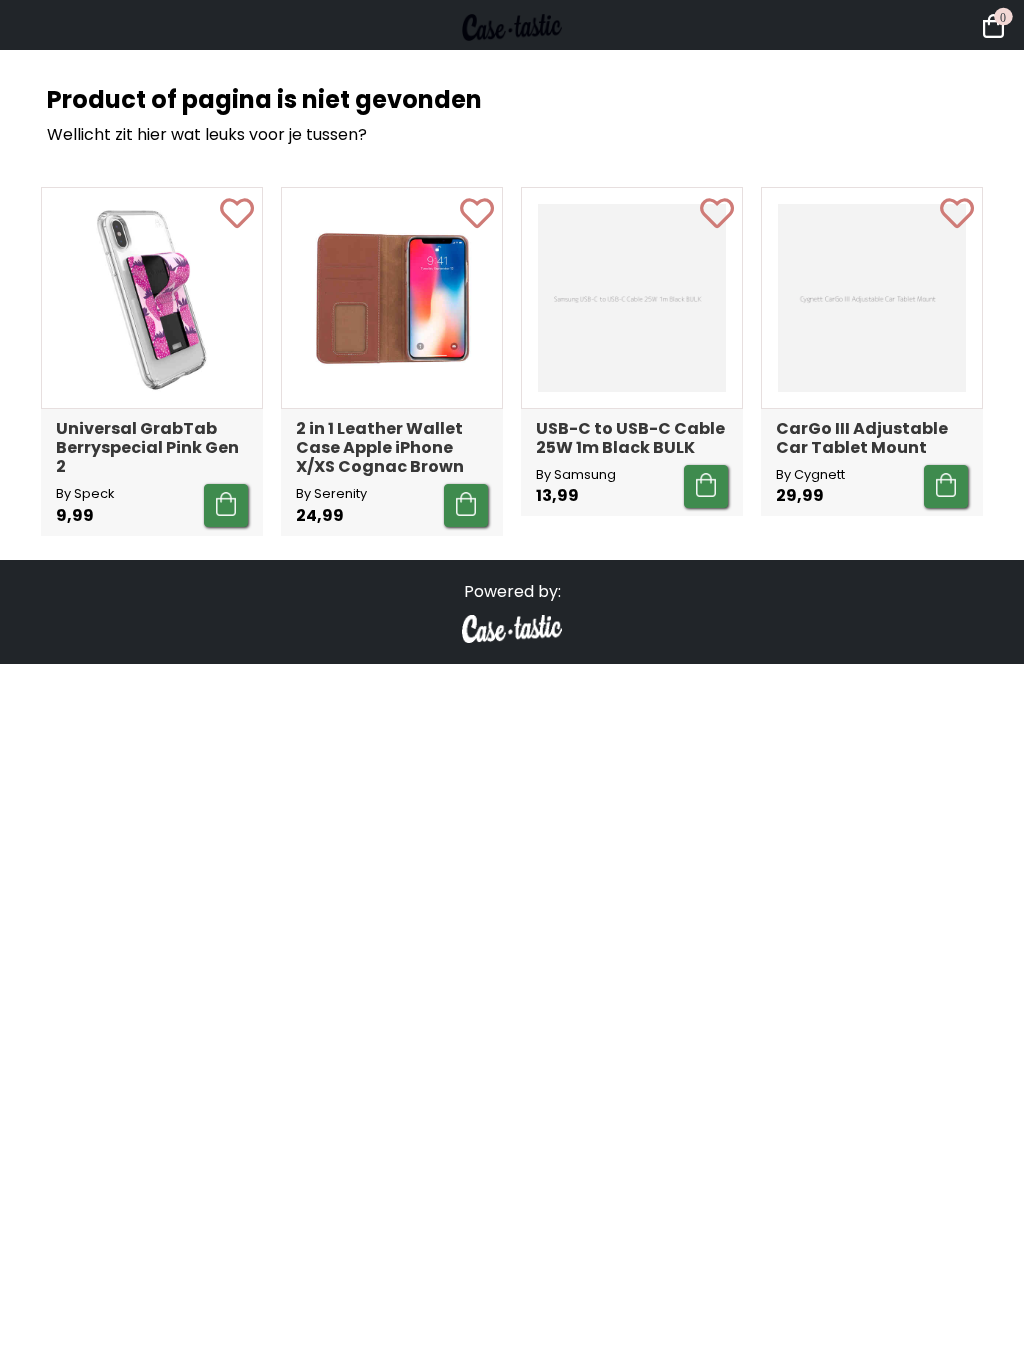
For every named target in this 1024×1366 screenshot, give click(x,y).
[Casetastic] (512, 60)
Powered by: (512, 591)
